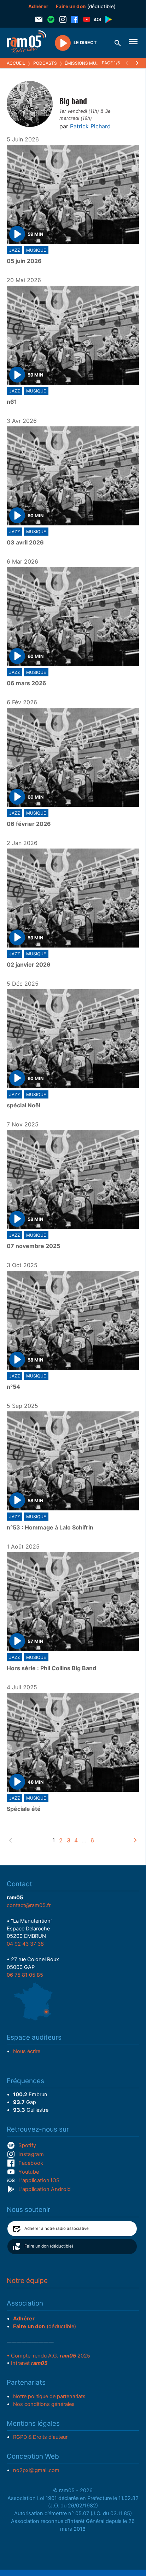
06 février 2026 (29, 824)
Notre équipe (27, 2281)
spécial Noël (24, 1106)
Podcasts (45, 63)
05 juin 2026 (24, 261)
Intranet (29, 2363)
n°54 (13, 1387)
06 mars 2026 (27, 683)
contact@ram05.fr (29, 1905)
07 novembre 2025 (33, 1246)
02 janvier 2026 (29, 965)
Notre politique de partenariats (49, 2396)
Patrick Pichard (90, 126)
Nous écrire (27, 2051)
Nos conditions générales (44, 2404)
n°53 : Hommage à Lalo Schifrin (50, 1528)
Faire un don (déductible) (49, 2246)
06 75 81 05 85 (25, 1975)
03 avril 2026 (25, 543)
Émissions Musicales (89, 63)
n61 (12, 402)
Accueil (16, 63)
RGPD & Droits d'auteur (40, 2437)
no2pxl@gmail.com (36, 2470)
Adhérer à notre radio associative (57, 2228)
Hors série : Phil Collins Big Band (51, 1668)
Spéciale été (24, 1809)
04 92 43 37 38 (25, 1944)
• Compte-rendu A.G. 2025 (48, 2356)
